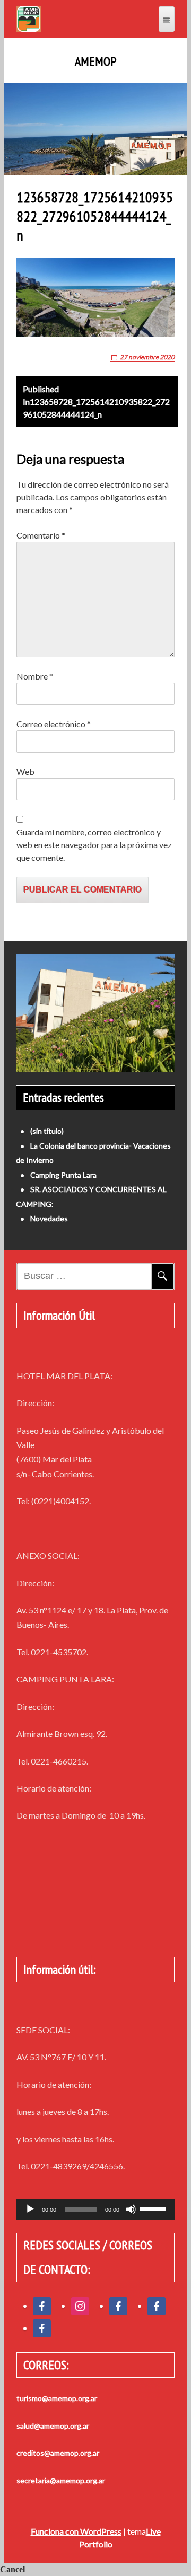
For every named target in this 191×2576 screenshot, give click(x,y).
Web (25, 771)
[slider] (154, 2208)
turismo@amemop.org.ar (57, 2398)
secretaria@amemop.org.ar (61, 2480)
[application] (95, 2209)
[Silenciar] (131, 2209)
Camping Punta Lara (63, 1175)
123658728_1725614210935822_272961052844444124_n (96, 402)
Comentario (41, 535)
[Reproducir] (30, 2209)
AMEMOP (95, 61)
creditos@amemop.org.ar (58, 2453)
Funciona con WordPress (76, 2531)
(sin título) (47, 1131)
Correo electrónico (54, 724)
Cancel (12, 2569)
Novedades (49, 1218)
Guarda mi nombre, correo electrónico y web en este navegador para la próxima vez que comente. (94, 845)
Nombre (35, 676)
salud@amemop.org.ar (53, 2426)
